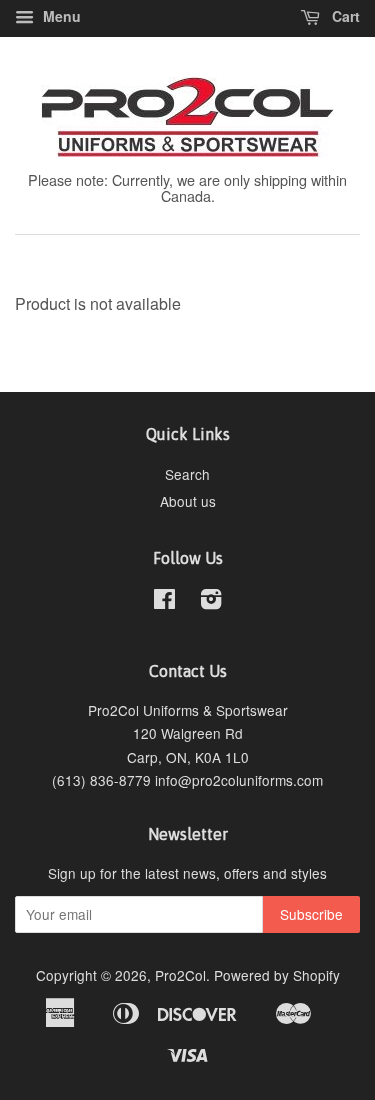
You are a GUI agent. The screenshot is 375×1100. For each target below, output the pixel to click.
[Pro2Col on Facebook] (164, 602)
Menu (60, 16)
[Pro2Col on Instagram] (211, 602)
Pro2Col (180, 975)
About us (188, 501)
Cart (344, 16)
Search (187, 474)
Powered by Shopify (277, 975)
